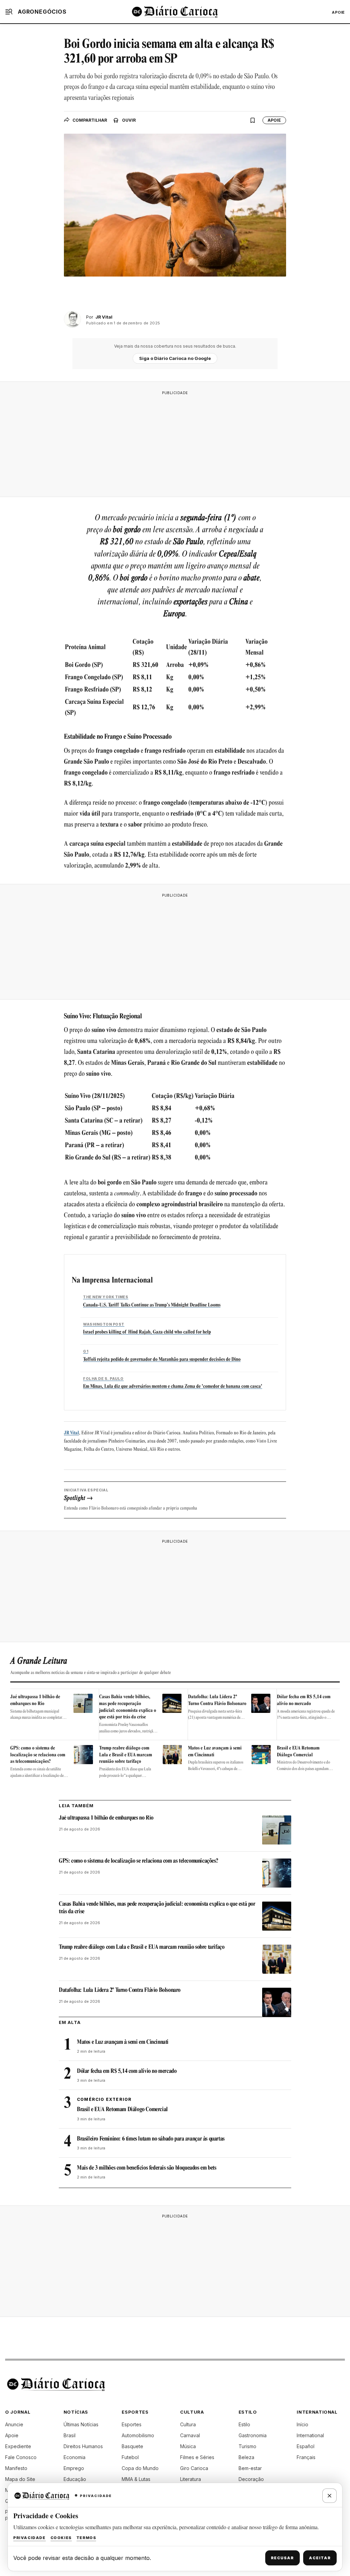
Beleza (246, 2457)
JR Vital (71, 1433)
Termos (86, 2538)
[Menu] (9, 12)
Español (306, 2446)
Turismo (247, 2446)
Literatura (191, 2479)
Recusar (282, 2558)
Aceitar (320, 2558)
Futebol (130, 2457)
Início (302, 2424)
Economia (75, 2457)
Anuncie (14, 2424)
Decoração (251, 2479)
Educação (75, 2479)
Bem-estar (250, 2468)
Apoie (338, 12)
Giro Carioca (194, 2468)
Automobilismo (138, 2435)
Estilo (244, 2424)
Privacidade (30, 2538)
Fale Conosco (21, 2457)
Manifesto (16, 2468)
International (310, 2435)
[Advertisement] (175, 442)
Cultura (188, 2424)
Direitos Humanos (83, 2446)
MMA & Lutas (136, 2479)
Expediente (18, 2446)
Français (306, 2457)
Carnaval (190, 2435)
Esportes (132, 2424)
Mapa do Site (20, 2479)
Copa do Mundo (140, 2468)
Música (188, 2446)
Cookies (61, 2538)
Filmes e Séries (197, 2457)
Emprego (74, 2468)
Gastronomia (253, 2435)
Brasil (70, 2435)
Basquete (132, 2446)
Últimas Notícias (81, 2424)
